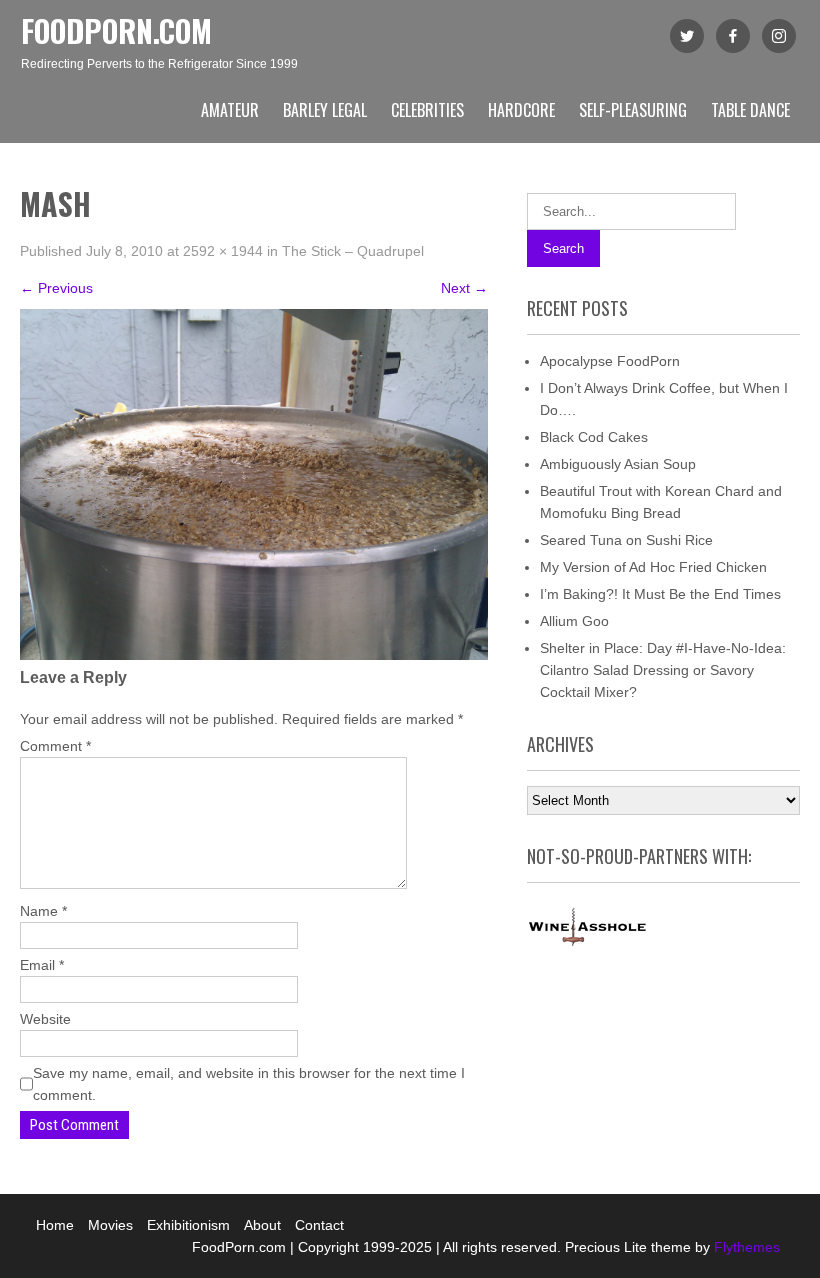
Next (464, 288)
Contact (319, 1225)
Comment (55, 746)
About (262, 1225)
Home (55, 1225)
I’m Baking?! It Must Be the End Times (660, 594)
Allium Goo (574, 621)
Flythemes (745, 1247)
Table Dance (750, 110)
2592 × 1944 (223, 251)
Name (43, 911)
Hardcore (521, 110)
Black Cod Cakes (594, 437)
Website (45, 1019)
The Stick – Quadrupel (353, 251)
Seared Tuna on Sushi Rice (626, 540)
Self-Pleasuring (633, 110)
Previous (56, 288)
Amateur (230, 110)
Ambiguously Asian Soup (618, 464)
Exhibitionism (188, 1225)
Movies (110, 1225)
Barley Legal (325, 110)
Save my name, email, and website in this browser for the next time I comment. (249, 1084)
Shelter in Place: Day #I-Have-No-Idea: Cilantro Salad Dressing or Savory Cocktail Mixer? (663, 670)
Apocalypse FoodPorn (610, 361)
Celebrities (427, 110)
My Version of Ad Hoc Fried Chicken (653, 567)
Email (42, 965)
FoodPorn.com (116, 30)
